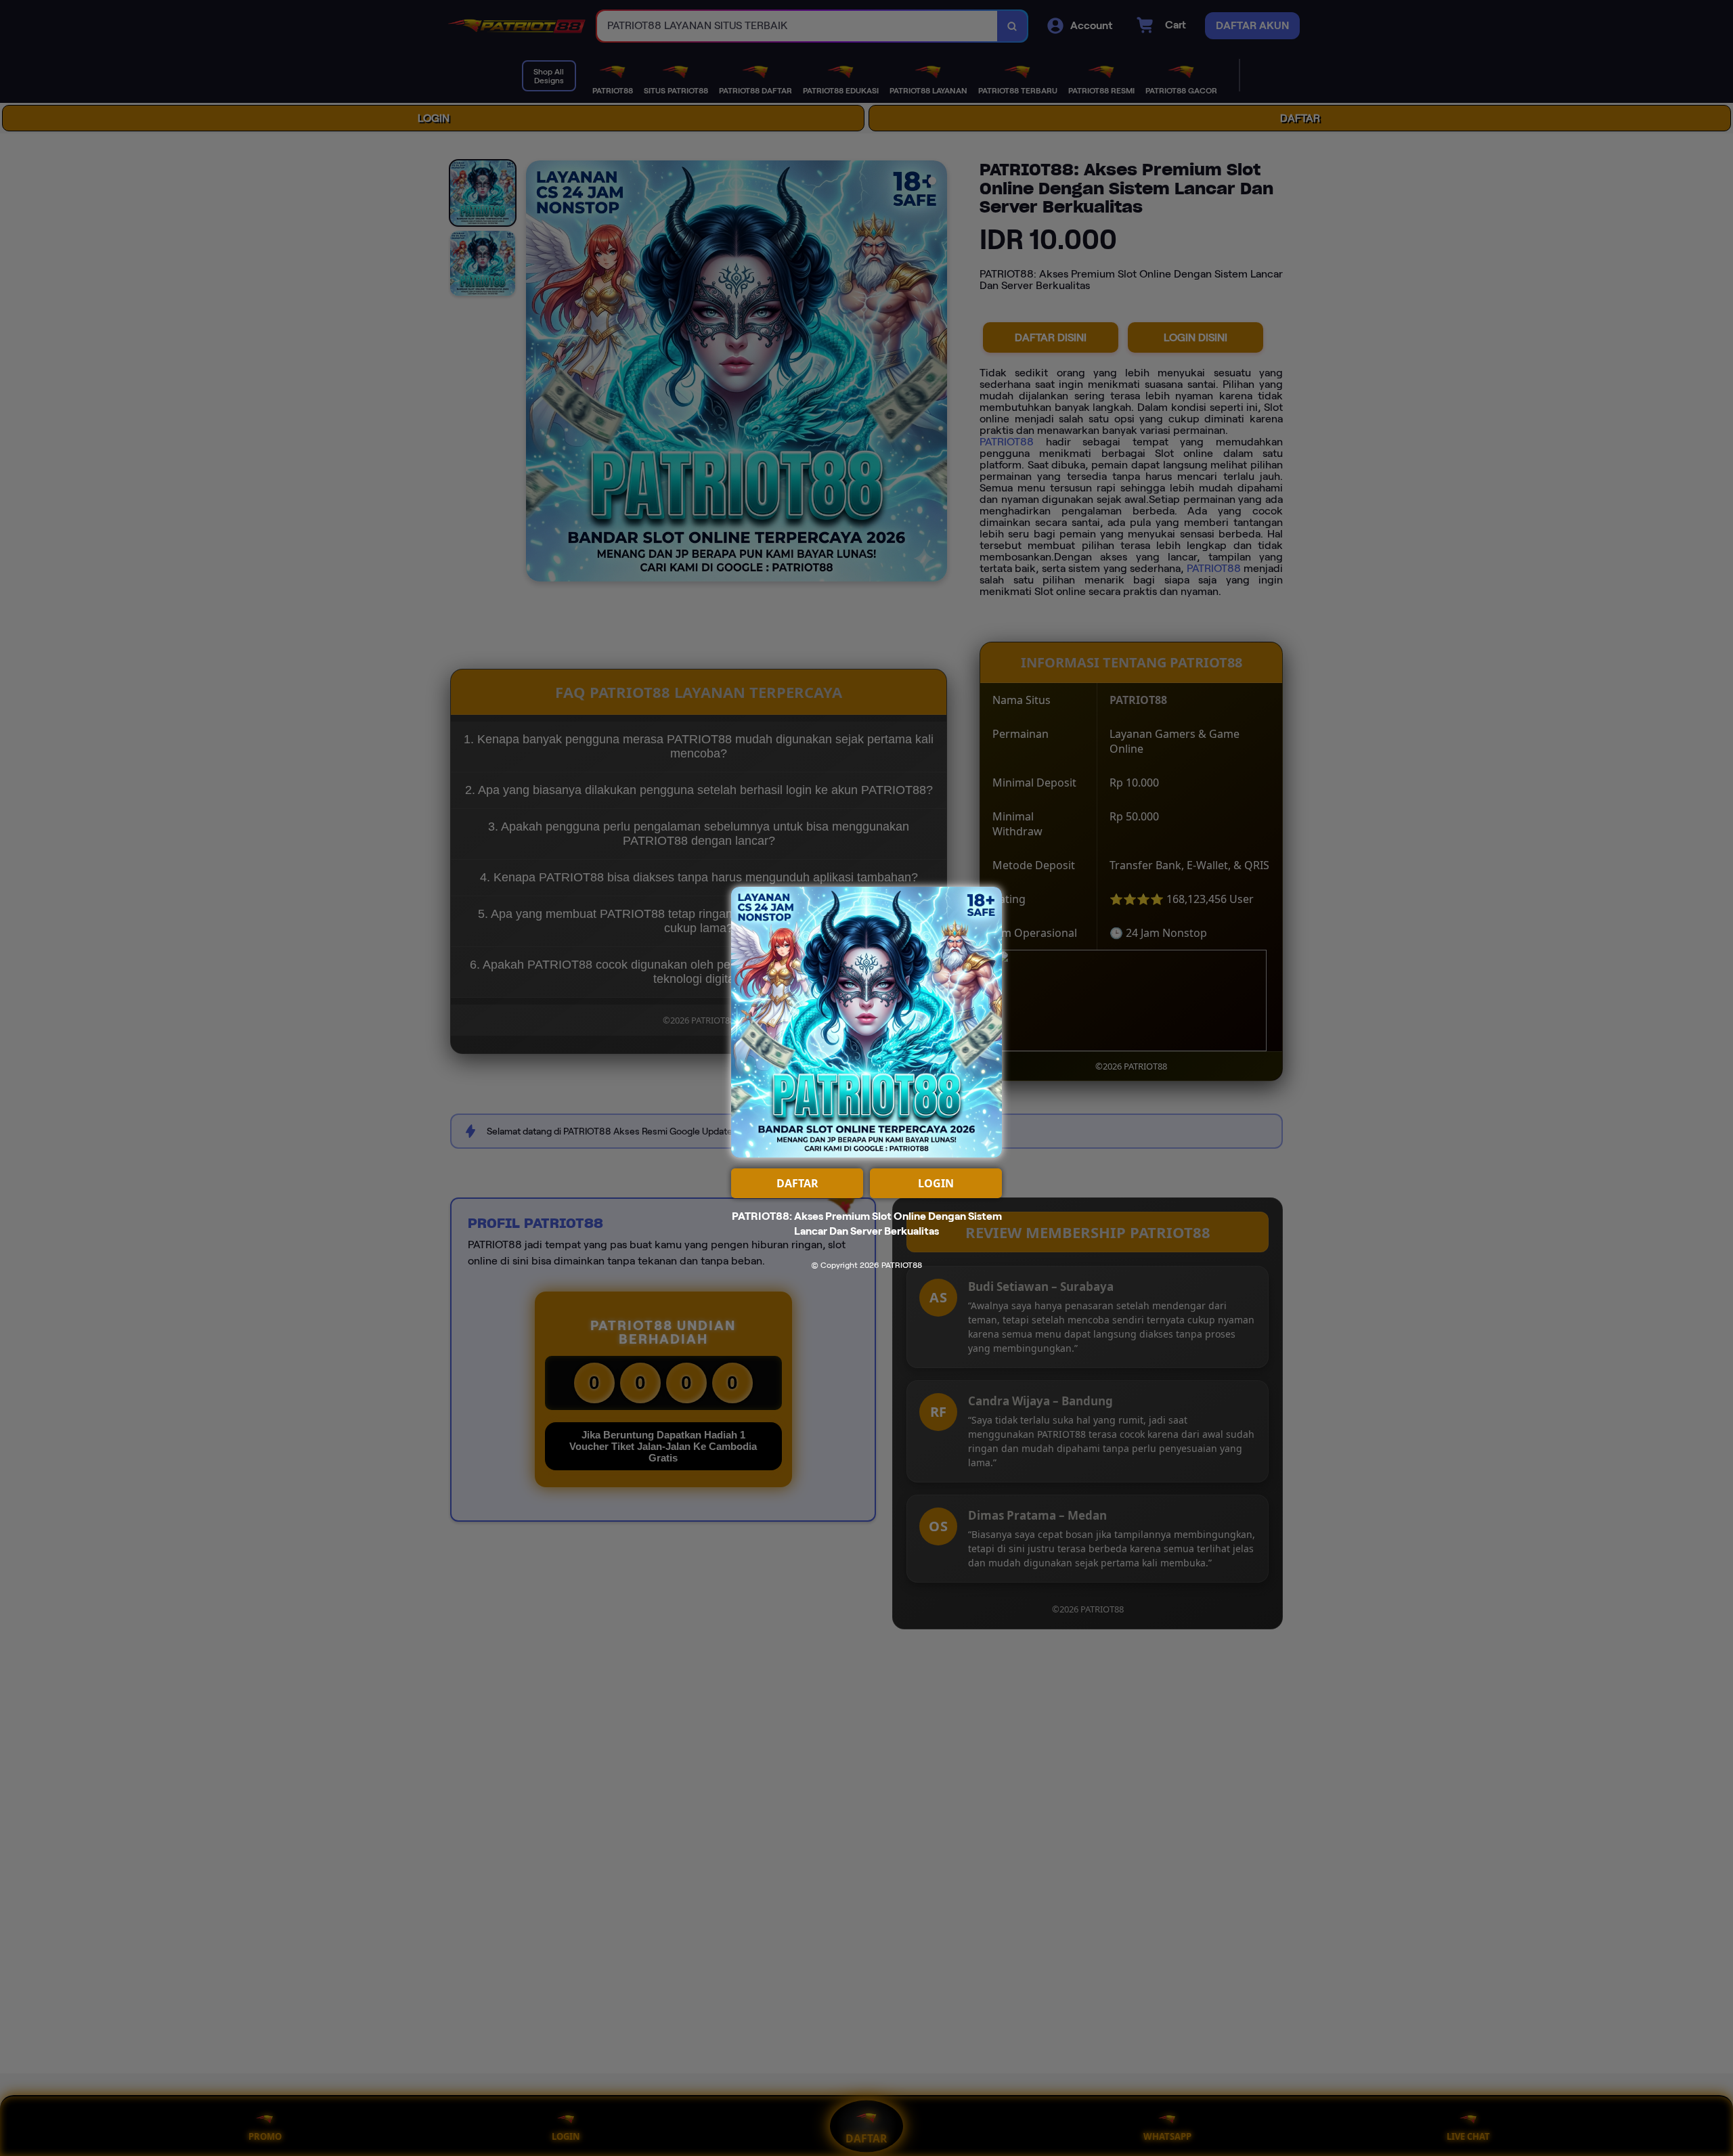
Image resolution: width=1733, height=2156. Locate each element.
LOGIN (936, 1183)
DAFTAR (797, 1183)
